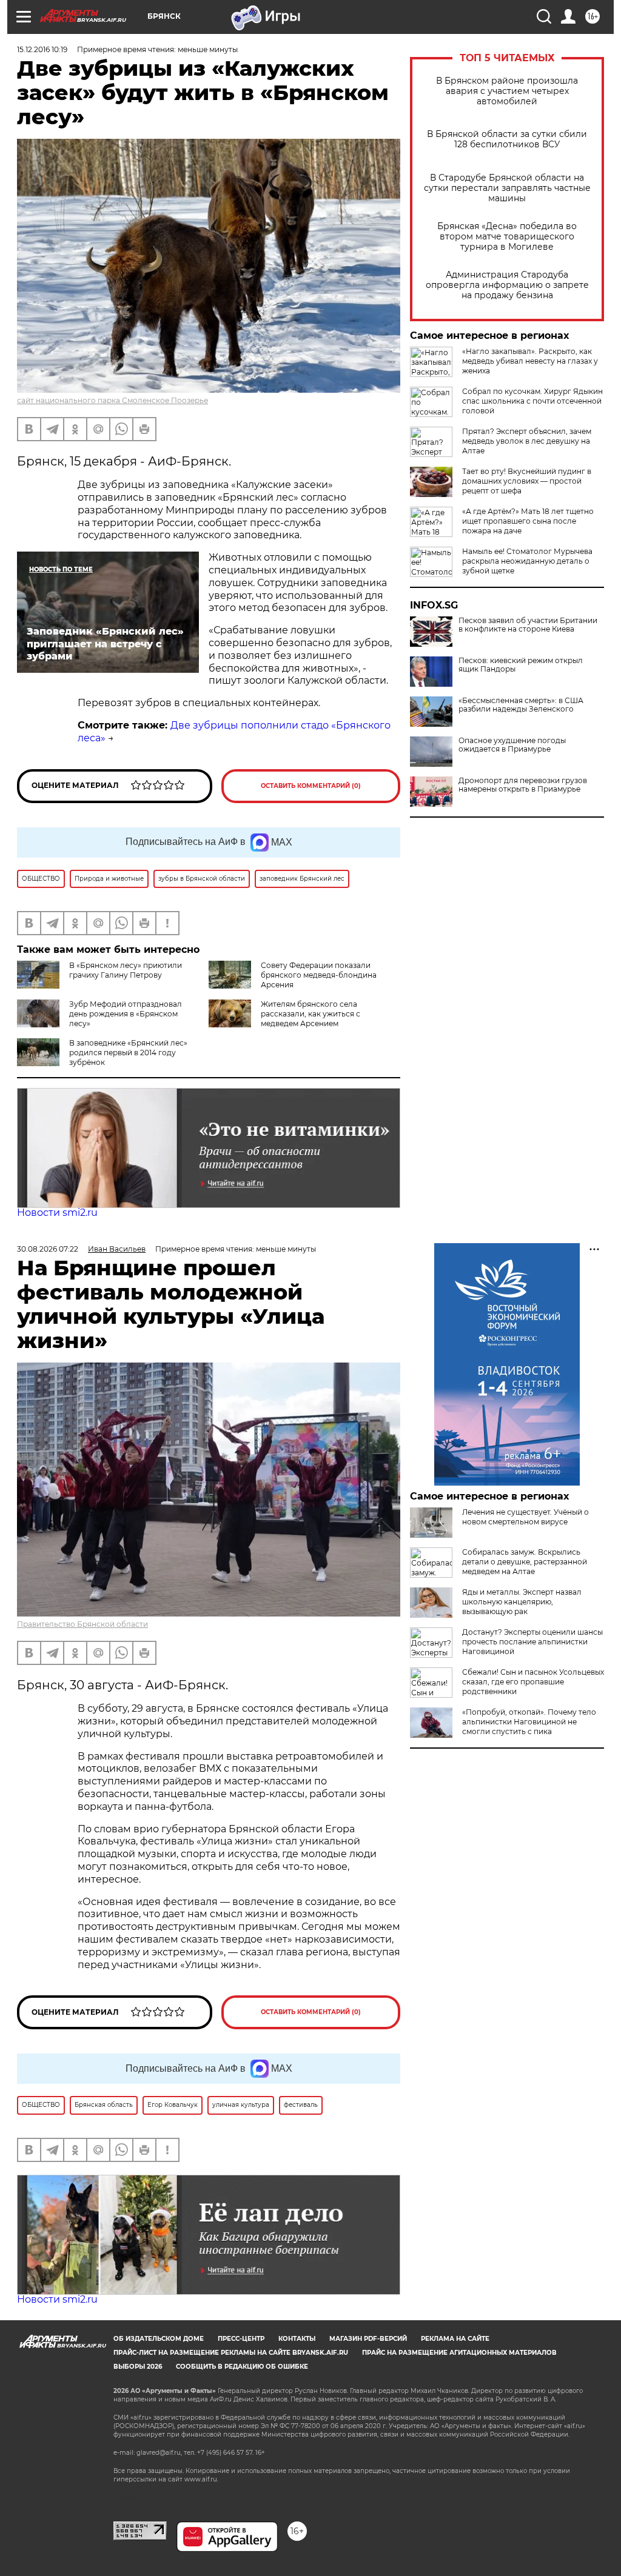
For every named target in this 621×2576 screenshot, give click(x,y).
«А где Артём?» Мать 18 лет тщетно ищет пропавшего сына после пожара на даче (528, 521)
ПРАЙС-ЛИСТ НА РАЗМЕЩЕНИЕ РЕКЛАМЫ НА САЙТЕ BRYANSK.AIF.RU (231, 2353)
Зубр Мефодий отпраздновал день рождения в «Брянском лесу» (126, 1014)
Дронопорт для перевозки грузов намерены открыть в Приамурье (523, 785)
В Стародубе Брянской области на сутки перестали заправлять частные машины (507, 188)
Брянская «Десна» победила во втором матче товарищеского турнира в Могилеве (507, 237)
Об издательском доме (159, 2339)
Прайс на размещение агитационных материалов (459, 2353)
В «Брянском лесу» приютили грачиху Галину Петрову (126, 970)
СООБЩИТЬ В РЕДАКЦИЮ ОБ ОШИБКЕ (242, 2367)
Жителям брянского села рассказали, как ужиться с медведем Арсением (310, 1014)
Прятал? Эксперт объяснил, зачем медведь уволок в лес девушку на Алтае (527, 441)
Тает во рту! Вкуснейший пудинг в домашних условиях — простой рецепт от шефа (527, 481)
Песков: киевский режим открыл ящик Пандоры (521, 665)
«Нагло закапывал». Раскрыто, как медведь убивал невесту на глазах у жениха (530, 361)
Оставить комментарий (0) (311, 786)
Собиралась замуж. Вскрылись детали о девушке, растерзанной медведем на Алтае (525, 1562)
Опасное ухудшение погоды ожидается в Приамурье (512, 745)
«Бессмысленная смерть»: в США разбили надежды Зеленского (521, 705)
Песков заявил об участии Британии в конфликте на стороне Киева (528, 625)
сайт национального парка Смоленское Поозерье (112, 400)
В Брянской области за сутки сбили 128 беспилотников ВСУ (507, 139)
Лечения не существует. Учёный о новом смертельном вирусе (525, 1517)
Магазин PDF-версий (368, 2339)
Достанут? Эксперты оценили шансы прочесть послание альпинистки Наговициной (532, 1642)
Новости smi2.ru (57, 1213)
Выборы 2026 (138, 2367)
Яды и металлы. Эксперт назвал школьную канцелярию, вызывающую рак (522, 1602)
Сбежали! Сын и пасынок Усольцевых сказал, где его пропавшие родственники (533, 1682)
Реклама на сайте (455, 2339)
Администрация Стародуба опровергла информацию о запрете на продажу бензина (507, 285)
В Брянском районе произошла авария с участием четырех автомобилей (507, 91)
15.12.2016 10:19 (42, 49)
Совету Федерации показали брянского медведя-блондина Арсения (319, 975)
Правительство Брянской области (82, 1624)
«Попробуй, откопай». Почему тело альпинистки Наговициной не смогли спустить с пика (529, 1722)
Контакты (297, 2339)
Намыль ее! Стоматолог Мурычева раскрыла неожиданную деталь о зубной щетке (527, 561)
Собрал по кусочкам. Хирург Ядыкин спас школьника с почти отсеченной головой (532, 401)
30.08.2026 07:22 (48, 1249)
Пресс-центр (241, 2339)
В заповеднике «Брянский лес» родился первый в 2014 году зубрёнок (128, 1053)
